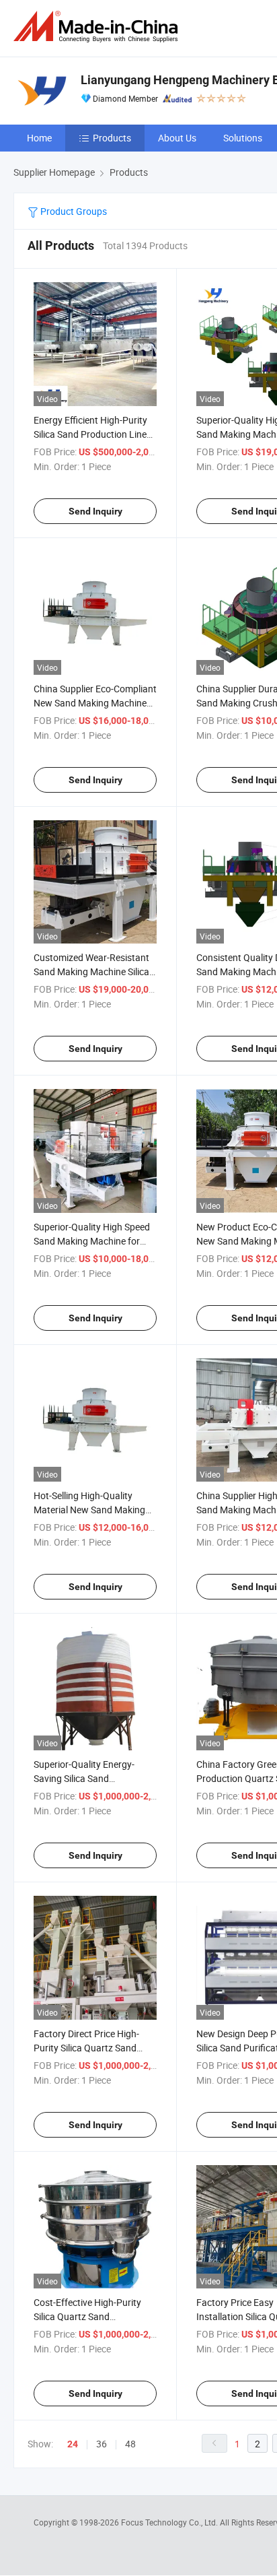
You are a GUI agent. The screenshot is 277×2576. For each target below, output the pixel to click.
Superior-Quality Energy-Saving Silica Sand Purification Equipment (84, 1778)
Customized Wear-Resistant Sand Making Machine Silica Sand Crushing (91, 971)
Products (112, 138)
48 (130, 2444)
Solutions (243, 138)
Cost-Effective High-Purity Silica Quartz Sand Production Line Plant (87, 2316)
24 (73, 2444)
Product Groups (73, 211)
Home (39, 138)
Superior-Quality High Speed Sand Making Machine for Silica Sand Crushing (92, 1241)
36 (102, 2444)
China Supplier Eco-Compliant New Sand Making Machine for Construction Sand (95, 703)
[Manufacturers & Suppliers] (98, 27)
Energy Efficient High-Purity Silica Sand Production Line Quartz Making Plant (90, 434)
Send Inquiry (95, 511)
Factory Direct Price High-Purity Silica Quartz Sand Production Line (86, 2048)
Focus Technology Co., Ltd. (170, 2522)
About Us (177, 138)
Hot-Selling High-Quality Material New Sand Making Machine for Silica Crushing (90, 1510)
